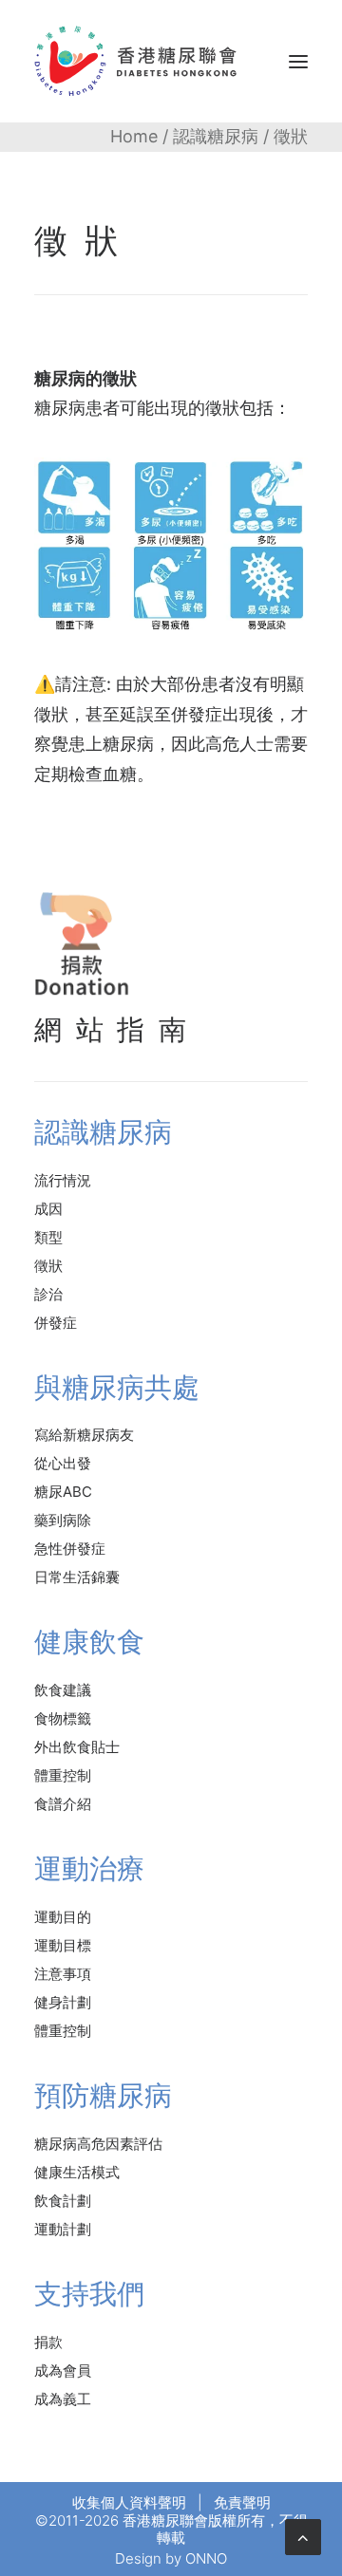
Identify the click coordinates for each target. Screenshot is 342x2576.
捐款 (48, 2342)
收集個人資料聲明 (129, 2502)
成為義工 (63, 2399)
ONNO (206, 2558)
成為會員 (63, 2371)
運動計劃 (63, 2229)
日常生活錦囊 (77, 1577)
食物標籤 (63, 1718)
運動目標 (63, 1945)
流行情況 (63, 1180)
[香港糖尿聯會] (136, 61)
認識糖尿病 (216, 136)
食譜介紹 (63, 1804)
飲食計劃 (63, 2201)
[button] (298, 61)
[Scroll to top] (303, 2536)
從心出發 (63, 1463)
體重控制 (63, 1775)
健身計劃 (63, 2002)
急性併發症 (70, 1549)
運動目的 (63, 1917)
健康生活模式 (77, 2172)
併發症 (56, 1323)
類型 (48, 1237)
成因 (48, 1209)
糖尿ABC (63, 1492)
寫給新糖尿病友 (84, 1435)
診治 (48, 1294)
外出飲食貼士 (77, 1747)
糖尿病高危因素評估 (98, 2144)
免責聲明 (242, 2502)
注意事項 (63, 1974)
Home (134, 136)
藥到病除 (63, 1520)
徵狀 (48, 1266)
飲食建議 (63, 1690)
